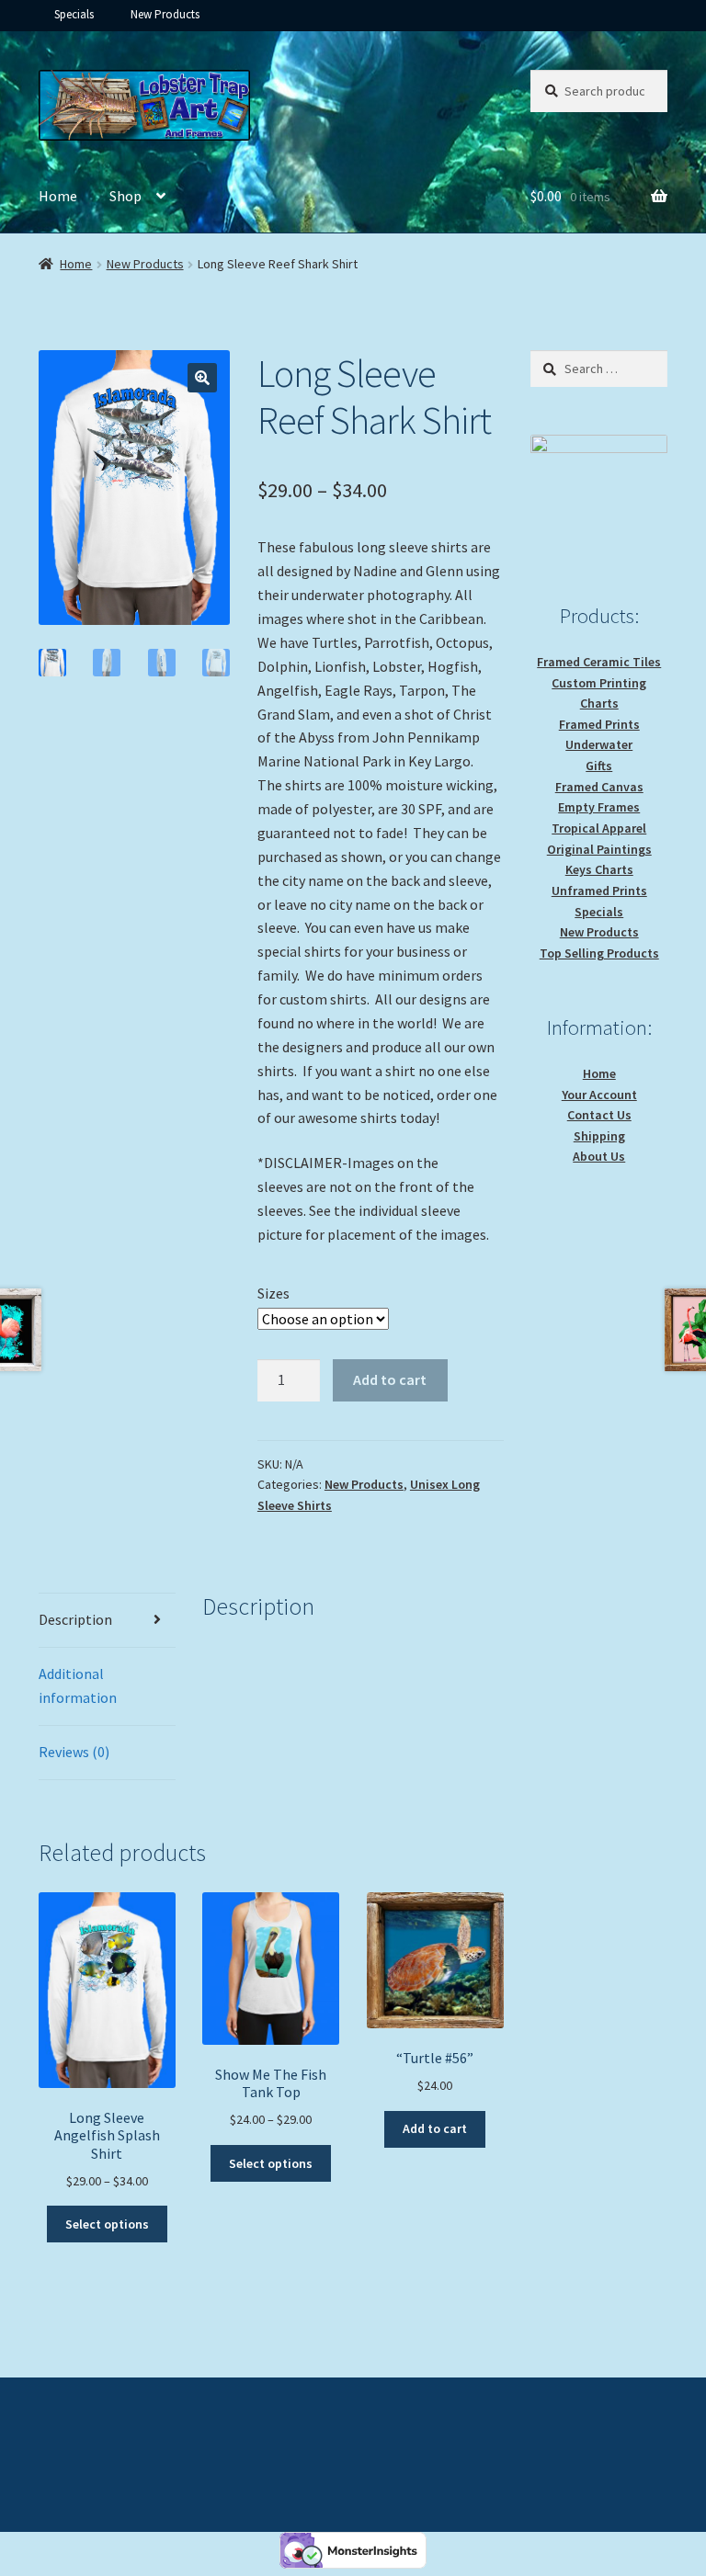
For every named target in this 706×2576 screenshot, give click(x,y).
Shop (125, 196)
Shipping (599, 1136)
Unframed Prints (599, 891)
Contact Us (599, 1115)
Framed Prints (599, 724)
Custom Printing (599, 683)
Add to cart (390, 1379)
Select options (107, 2224)
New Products (165, 14)
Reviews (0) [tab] (74, 1752)
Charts (599, 703)
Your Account (599, 1095)
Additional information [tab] (78, 1685)
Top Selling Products (599, 953)
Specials (74, 14)
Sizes (273, 1293)
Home (58, 196)
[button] (202, 378)
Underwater (599, 744)
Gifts (599, 766)
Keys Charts (599, 869)
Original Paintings (599, 849)
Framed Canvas (599, 787)
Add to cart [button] (435, 2128)
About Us (599, 1156)
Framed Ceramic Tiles (599, 662)
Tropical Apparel (599, 828)
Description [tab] (75, 1619)
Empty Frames (599, 807)
